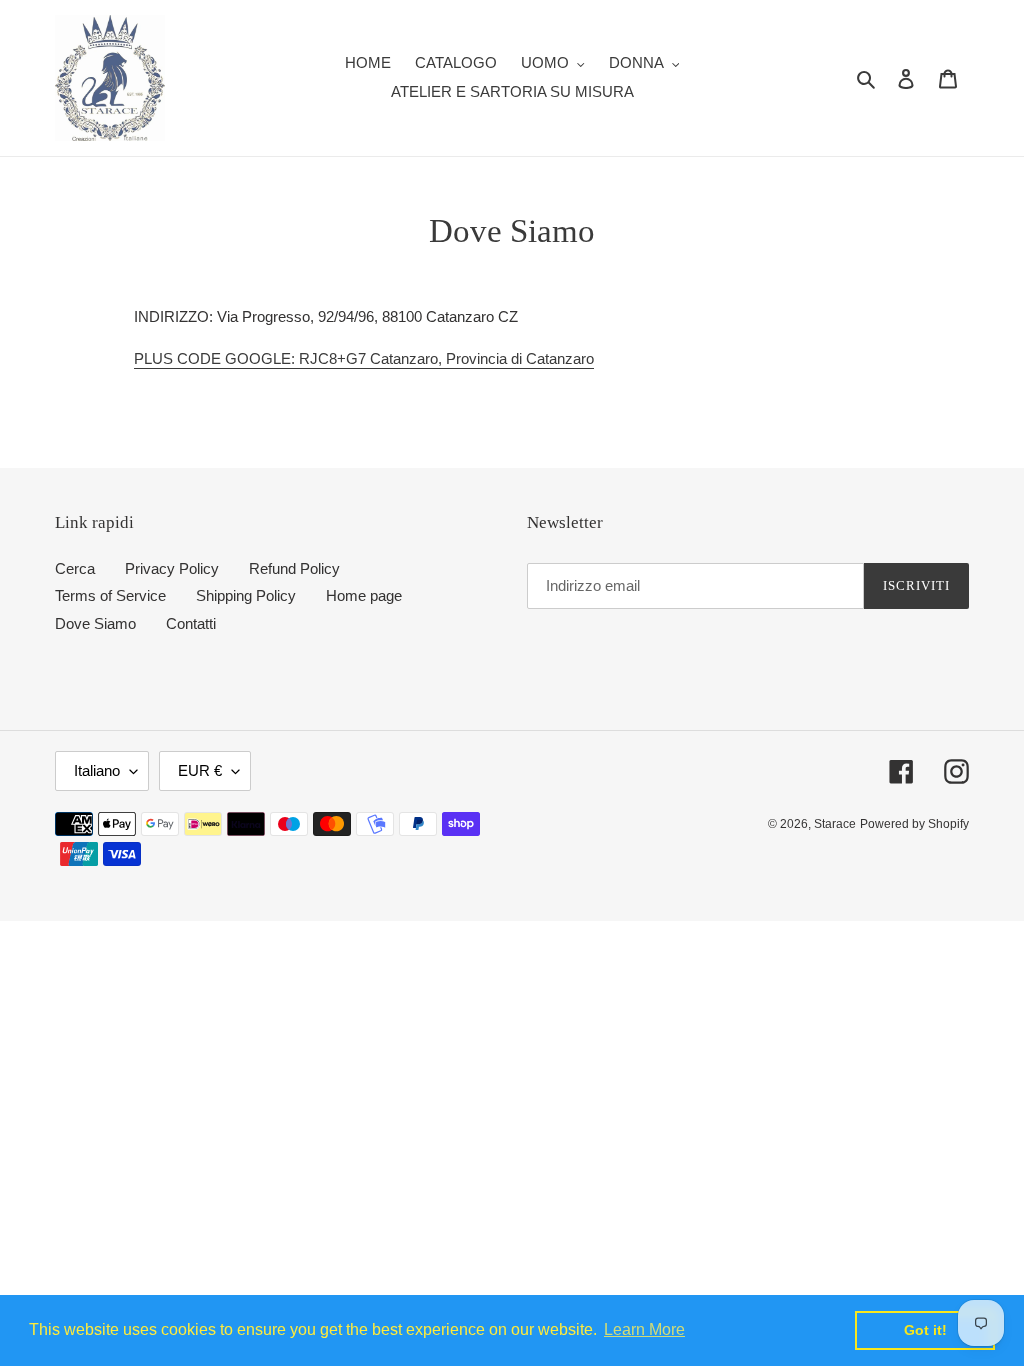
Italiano (97, 770)
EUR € (200, 770)
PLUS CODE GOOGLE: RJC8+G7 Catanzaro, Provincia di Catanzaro (364, 358)
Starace (835, 824)
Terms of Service (110, 595)
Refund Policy (294, 568)
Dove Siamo (95, 623)
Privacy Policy (172, 568)
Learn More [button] (644, 1329)
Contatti (191, 623)
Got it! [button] (925, 1330)
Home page (364, 595)
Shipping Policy (246, 595)
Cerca (75, 568)
